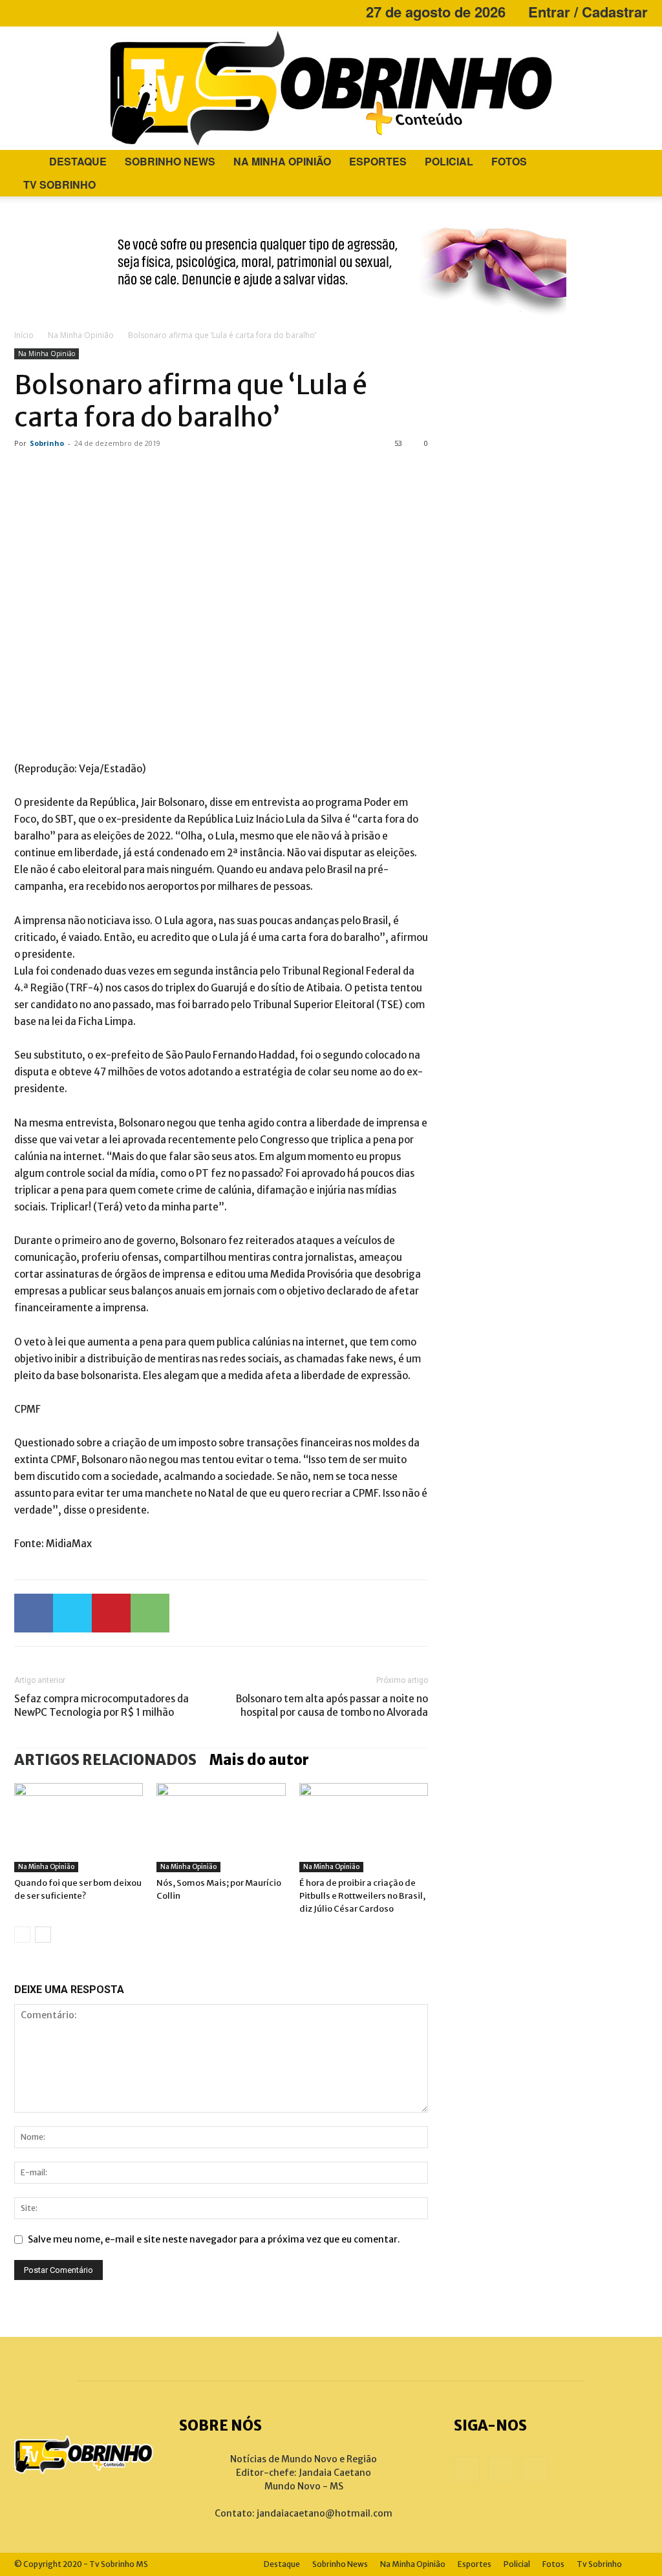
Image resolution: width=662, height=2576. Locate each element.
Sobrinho (47, 443)
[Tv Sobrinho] (331, 88)
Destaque (78, 161)
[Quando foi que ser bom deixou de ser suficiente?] (79, 1827)
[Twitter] (72, 1613)
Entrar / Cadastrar (588, 12)
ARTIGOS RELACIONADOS (105, 1760)
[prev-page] (22, 1935)
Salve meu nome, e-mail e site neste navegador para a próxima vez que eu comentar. (214, 2239)
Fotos (509, 161)
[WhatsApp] (150, 1613)
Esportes (378, 161)
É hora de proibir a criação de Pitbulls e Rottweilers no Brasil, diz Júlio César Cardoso (362, 1896)
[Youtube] (67, 12)
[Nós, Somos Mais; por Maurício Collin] (221, 1827)
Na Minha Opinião (282, 161)
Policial (449, 161)
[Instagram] (45, 12)
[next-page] (43, 1935)
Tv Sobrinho (59, 185)
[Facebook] (24, 12)
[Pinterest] (111, 1613)
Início (24, 335)
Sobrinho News (170, 161)
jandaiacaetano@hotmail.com (325, 2513)
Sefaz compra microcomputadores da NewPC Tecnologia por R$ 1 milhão (101, 1705)
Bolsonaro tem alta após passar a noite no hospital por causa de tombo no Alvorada (332, 1705)
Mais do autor (259, 1760)
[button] (632, 163)
